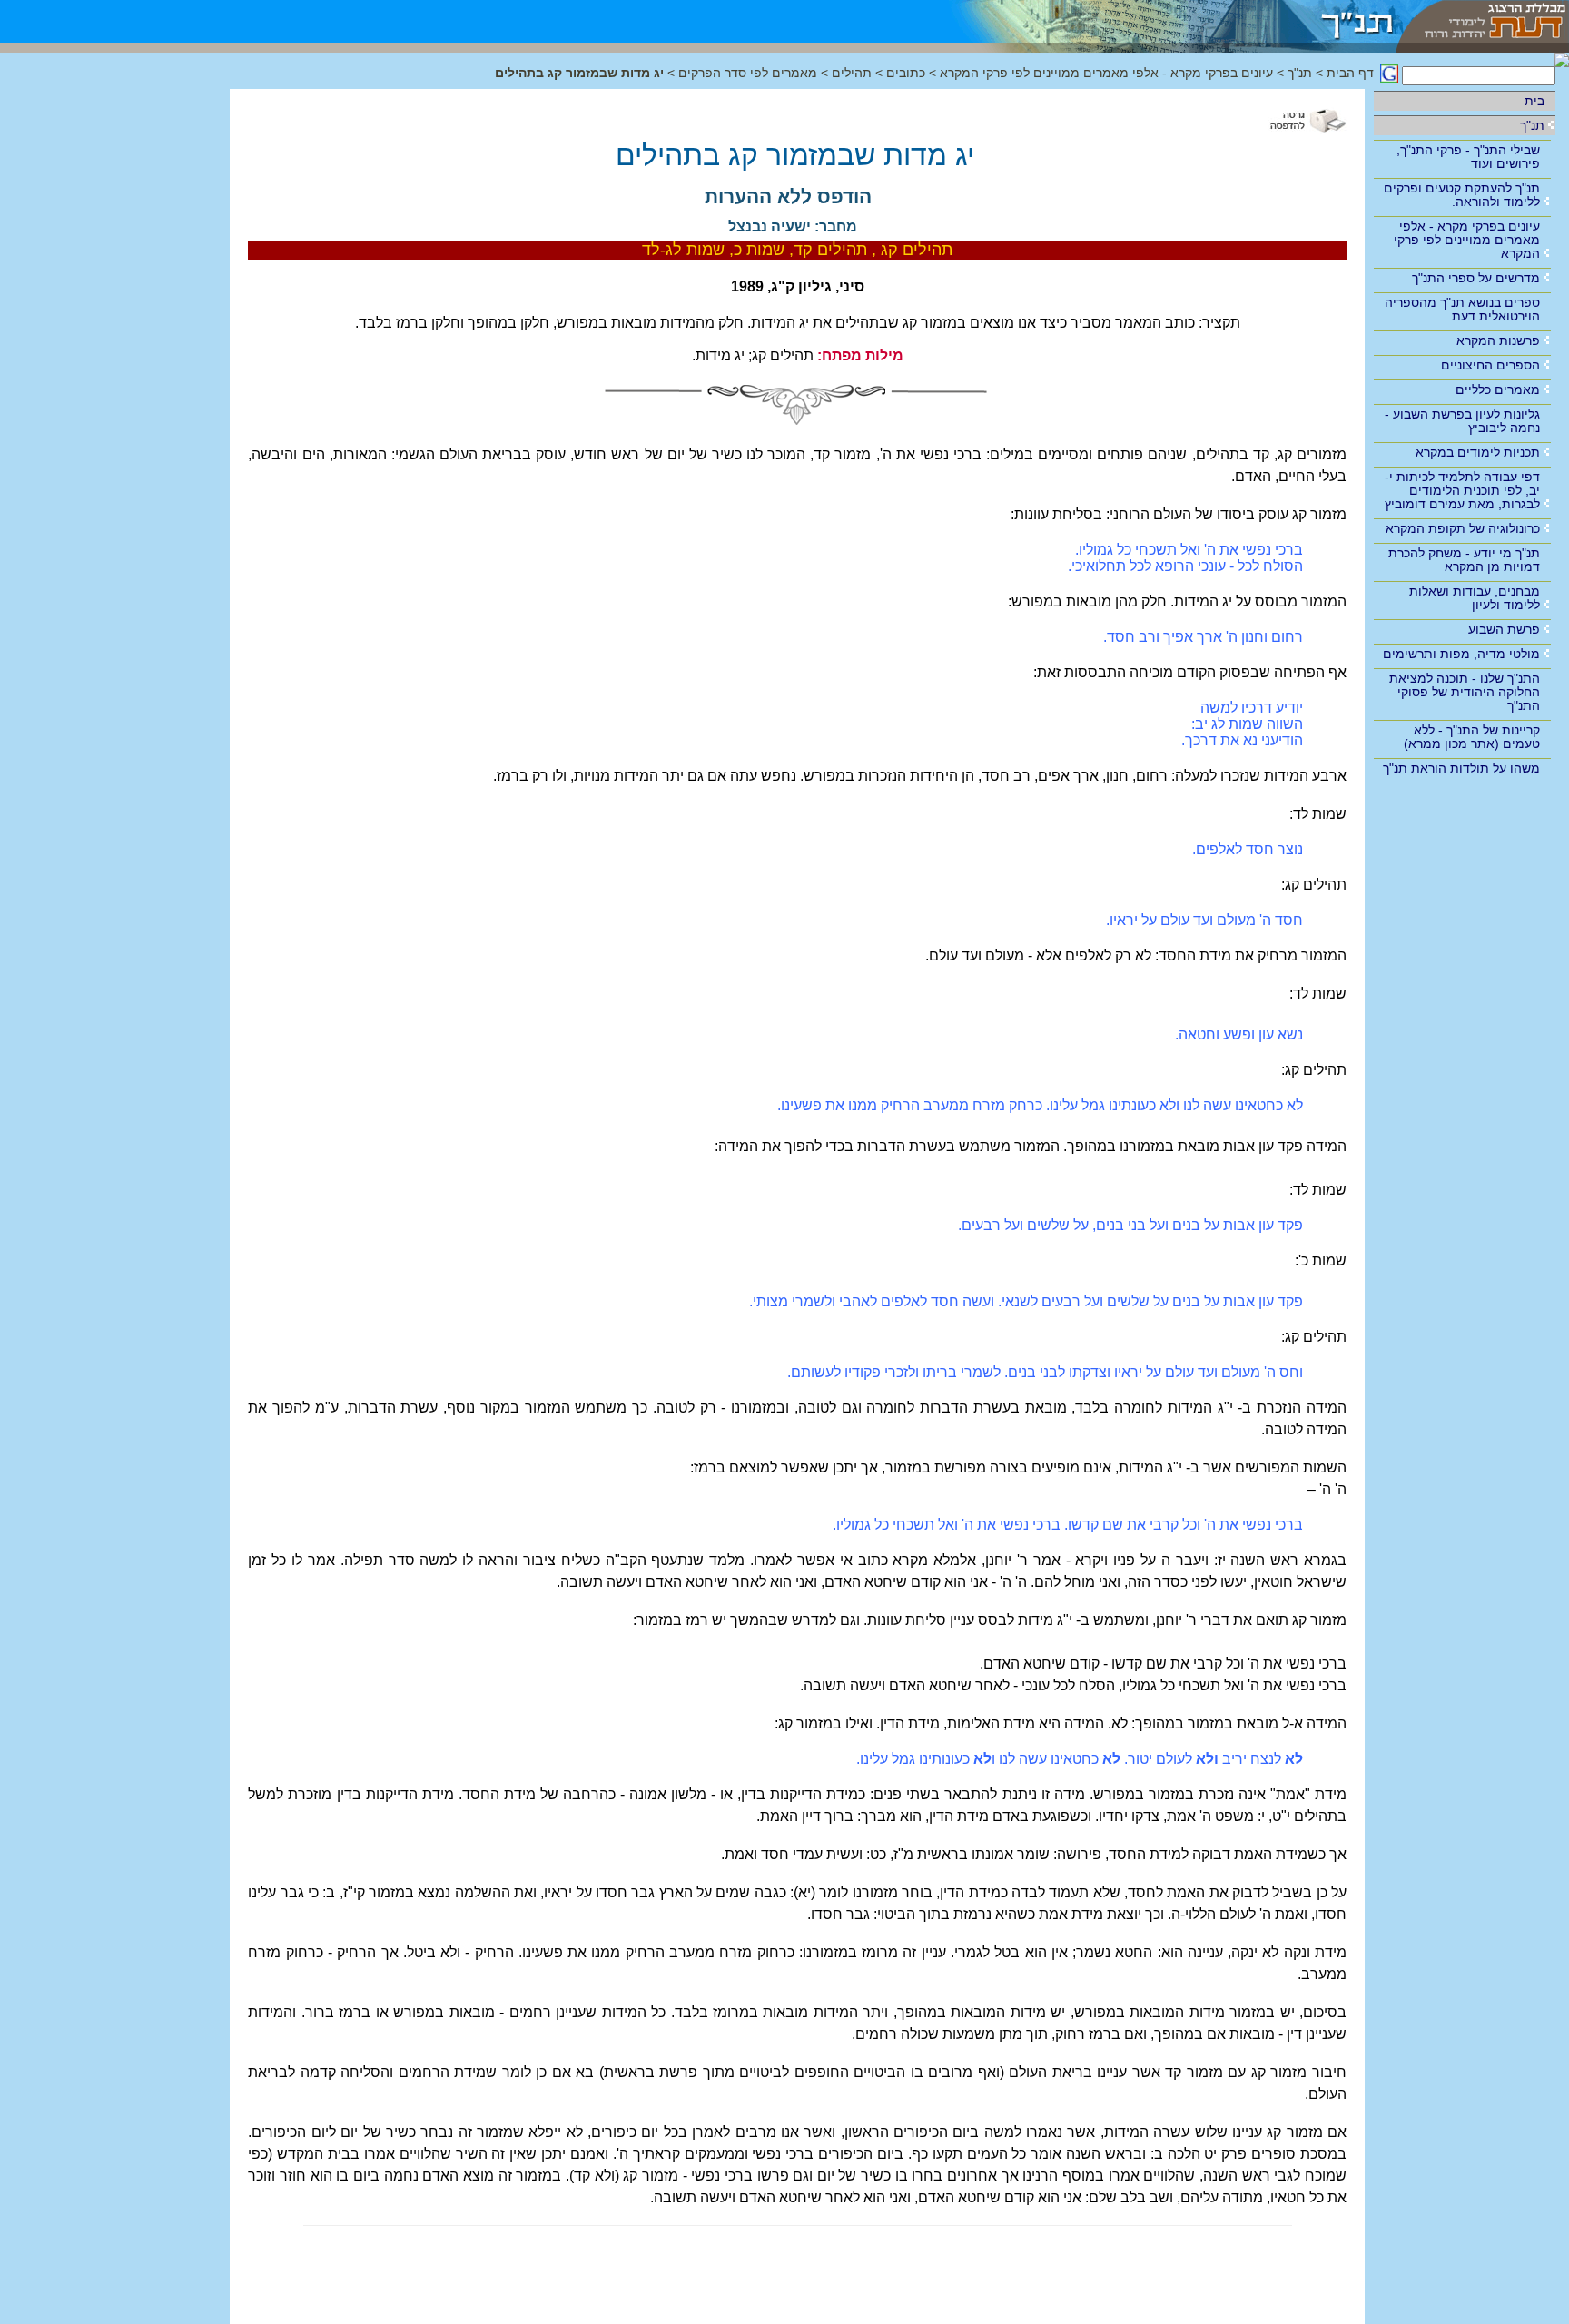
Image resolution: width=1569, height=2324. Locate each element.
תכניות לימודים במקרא (1478, 452)
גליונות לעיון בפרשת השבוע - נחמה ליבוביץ (1462, 421)
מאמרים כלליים (1498, 389)
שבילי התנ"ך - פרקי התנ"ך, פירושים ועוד (1468, 157)
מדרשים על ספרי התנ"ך (1476, 278)
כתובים (906, 73)
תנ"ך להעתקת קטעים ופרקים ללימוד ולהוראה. (1462, 195)
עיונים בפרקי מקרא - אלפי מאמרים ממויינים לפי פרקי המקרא (1467, 240)
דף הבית (1350, 73)
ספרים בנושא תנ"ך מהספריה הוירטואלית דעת (1462, 309)
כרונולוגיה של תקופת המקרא (1463, 528)
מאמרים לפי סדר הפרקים (746, 73)
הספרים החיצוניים (1490, 365)
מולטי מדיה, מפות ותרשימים (1461, 654)
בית (1534, 101)
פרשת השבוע (1504, 629)
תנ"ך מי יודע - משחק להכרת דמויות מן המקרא (1464, 560)
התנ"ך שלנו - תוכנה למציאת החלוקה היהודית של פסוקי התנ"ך (1465, 692)
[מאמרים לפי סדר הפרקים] (1160, 21)
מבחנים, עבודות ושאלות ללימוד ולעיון (1475, 598)
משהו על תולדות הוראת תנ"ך (1461, 768)
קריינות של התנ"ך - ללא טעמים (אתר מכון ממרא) (1472, 737)
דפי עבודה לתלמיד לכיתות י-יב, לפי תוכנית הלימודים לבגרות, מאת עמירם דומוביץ (1462, 490)
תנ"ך (1532, 125)
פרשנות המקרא (1498, 340)
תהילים (852, 73)
